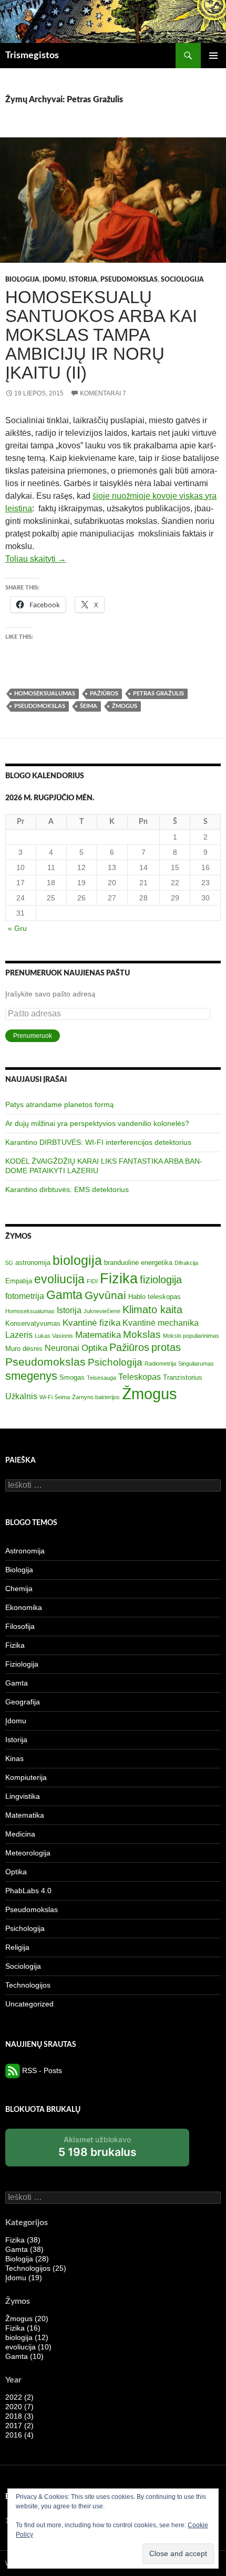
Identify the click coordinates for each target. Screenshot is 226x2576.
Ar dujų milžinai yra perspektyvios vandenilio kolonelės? (97, 1123)
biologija (77, 1260)
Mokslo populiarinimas (191, 1336)
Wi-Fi (46, 1397)
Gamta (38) (24, 2249)
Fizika (119, 1278)
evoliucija (59, 1279)
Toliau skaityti (36, 559)
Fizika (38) (23, 2240)
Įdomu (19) (24, 2278)
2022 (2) (19, 2397)
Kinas (14, 1758)
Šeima (89, 706)
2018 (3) (19, 2416)
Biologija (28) (27, 2259)
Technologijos (28, 1985)
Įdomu (54, 280)
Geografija (23, 1702)
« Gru (17, 928)
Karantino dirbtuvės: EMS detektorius (67, 1189)
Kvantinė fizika (91, 1323)
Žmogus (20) (27, 2319)
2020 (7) (19, 2407)
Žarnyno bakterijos (96, 1397)
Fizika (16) (23, 2328)
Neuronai (62, 1348)
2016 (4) (19, 2435)
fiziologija (161, 1280)
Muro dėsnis (24, 1349)
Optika (94, 1348)
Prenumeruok (33, 1036)
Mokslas (142, 1334)
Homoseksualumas (45, 694)
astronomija (33, 1263)
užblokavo (97, 2150)
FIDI (92, 1281)
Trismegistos (32, 56)
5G (9, 1263)
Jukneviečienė (102, 1311)
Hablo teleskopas (155, 1297)
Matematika (98, 1335)
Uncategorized (29, 2004)
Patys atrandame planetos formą (59, 1104)
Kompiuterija (26, 1777)
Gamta (64, 1295)
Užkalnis (21, 1396)
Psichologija (115, 1362)
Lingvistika (23, 1796)
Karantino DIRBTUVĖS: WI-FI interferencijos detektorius (98, 1142)
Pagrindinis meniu (213, 56)
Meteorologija (28, 1853)
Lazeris (19, 1335)
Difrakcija (186, 1263)
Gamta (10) (24, 2356)
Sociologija (182, 280)
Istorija (83, 280)
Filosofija (20, 1626)
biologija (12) (27, 2337)
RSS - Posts (41, 2070)
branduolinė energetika (138, 1263)
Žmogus (125, 706)
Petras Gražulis (158, 694)
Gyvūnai (105, 1295)
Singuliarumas (196, 1364)
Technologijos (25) (36, 2268)
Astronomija (25, 1551)
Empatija (19, 1281)
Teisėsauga (101, 1378)
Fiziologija (22, 1664)
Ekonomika (24, 1607)
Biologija (22, 280)
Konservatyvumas (33, 1323)
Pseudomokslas (129, 280)
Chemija (19, 1588)
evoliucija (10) (28, 2347)
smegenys (31, 1376)
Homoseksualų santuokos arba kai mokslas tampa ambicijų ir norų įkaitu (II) (101, 335)
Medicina (20, 1834)
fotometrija (25, 1296)
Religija (17, 1947)
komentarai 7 (103, 393)
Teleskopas (140, 1377)
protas (166, 1347)
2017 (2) (19, 2425)
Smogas (72, 1377)
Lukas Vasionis (54, 1336)
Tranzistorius (183, 1377)
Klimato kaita (152, 1310)
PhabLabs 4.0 (28, 1891)
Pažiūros (104, 694)
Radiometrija (160, 1364)
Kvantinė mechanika (161, 1323)
